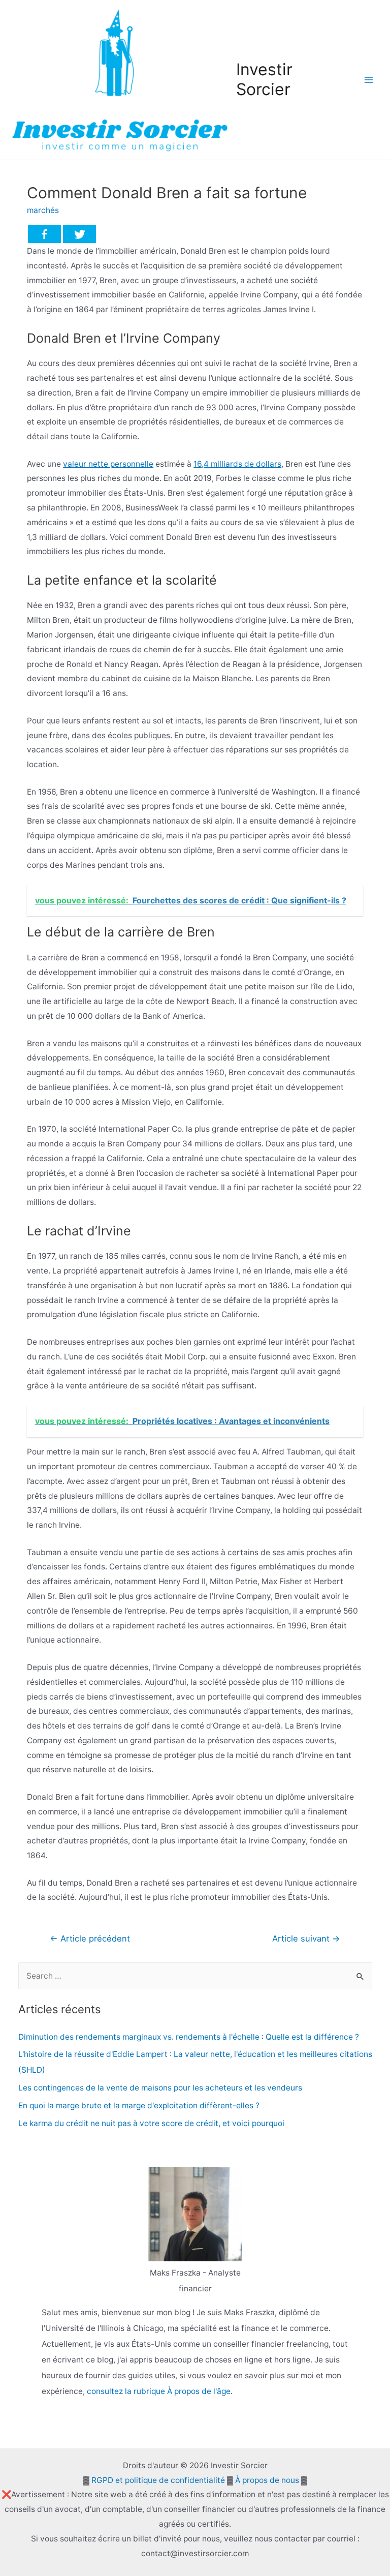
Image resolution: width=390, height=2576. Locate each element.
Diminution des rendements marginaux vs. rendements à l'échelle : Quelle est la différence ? (189, 2037)
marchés (43, 210)
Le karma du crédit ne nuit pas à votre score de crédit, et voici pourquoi (151, 2123)
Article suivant (306, 1938)
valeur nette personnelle (108, 464)
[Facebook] (44, 234)
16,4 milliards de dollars (237, 464)
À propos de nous (267, 2480)
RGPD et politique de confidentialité (158, 2480)
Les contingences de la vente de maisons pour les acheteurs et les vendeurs (160, 2088)
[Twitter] (79, 234)
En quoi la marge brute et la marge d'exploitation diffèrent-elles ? (139, 2105)
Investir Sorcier (264, 79)
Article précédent (90, 1938)
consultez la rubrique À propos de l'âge (159, 2391)
